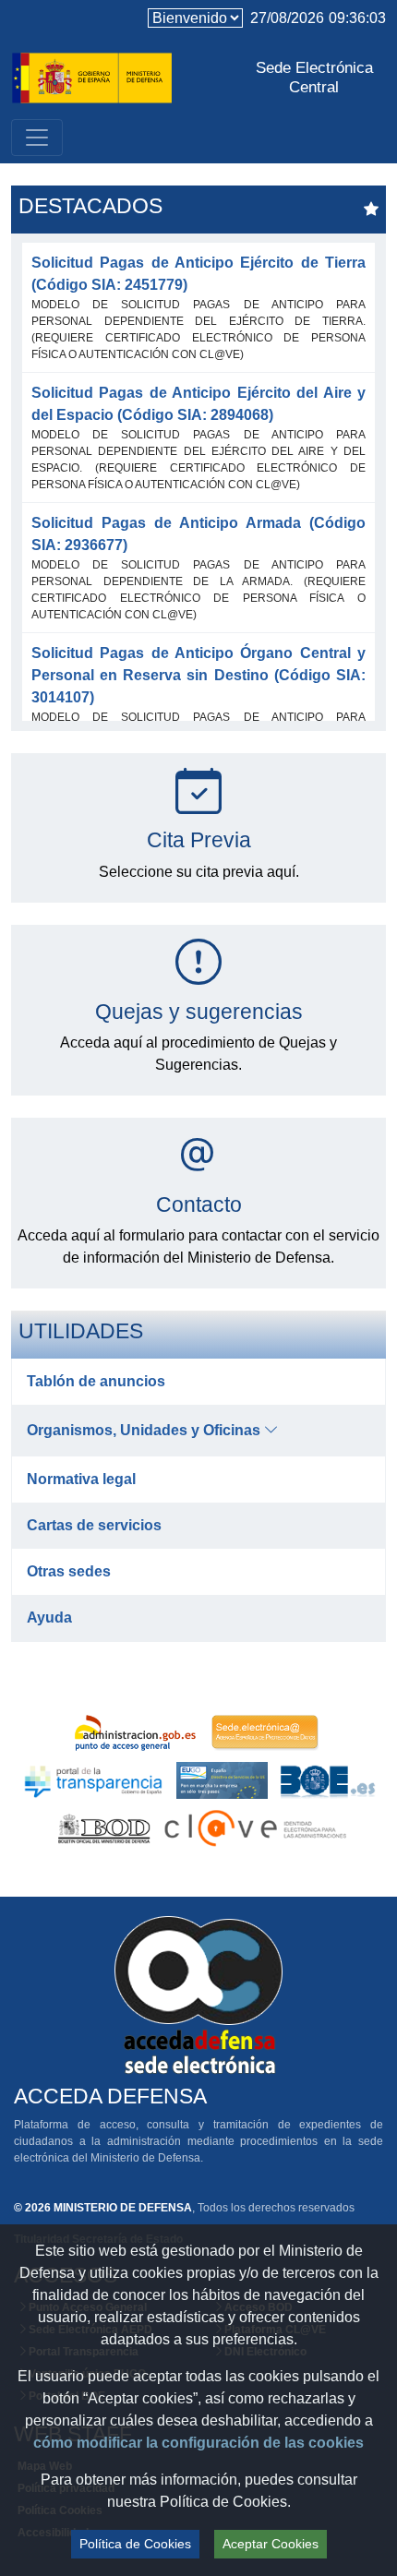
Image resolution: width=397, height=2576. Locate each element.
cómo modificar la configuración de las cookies (198, 2443)
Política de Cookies (135, 2544)
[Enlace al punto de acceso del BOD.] (105, 1828)
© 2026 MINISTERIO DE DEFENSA (103, 2208)
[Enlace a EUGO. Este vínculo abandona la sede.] (222, 1780)
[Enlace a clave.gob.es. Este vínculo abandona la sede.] (253, 1828)
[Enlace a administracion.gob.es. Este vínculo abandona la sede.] (139, 1732)
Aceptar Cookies (271, 2544)
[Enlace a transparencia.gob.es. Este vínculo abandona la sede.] (93, 1780)
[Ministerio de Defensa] (92, 76)
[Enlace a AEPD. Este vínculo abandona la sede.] (265, 1732)
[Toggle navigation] (37, 138)
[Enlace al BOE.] (328, 1780)
